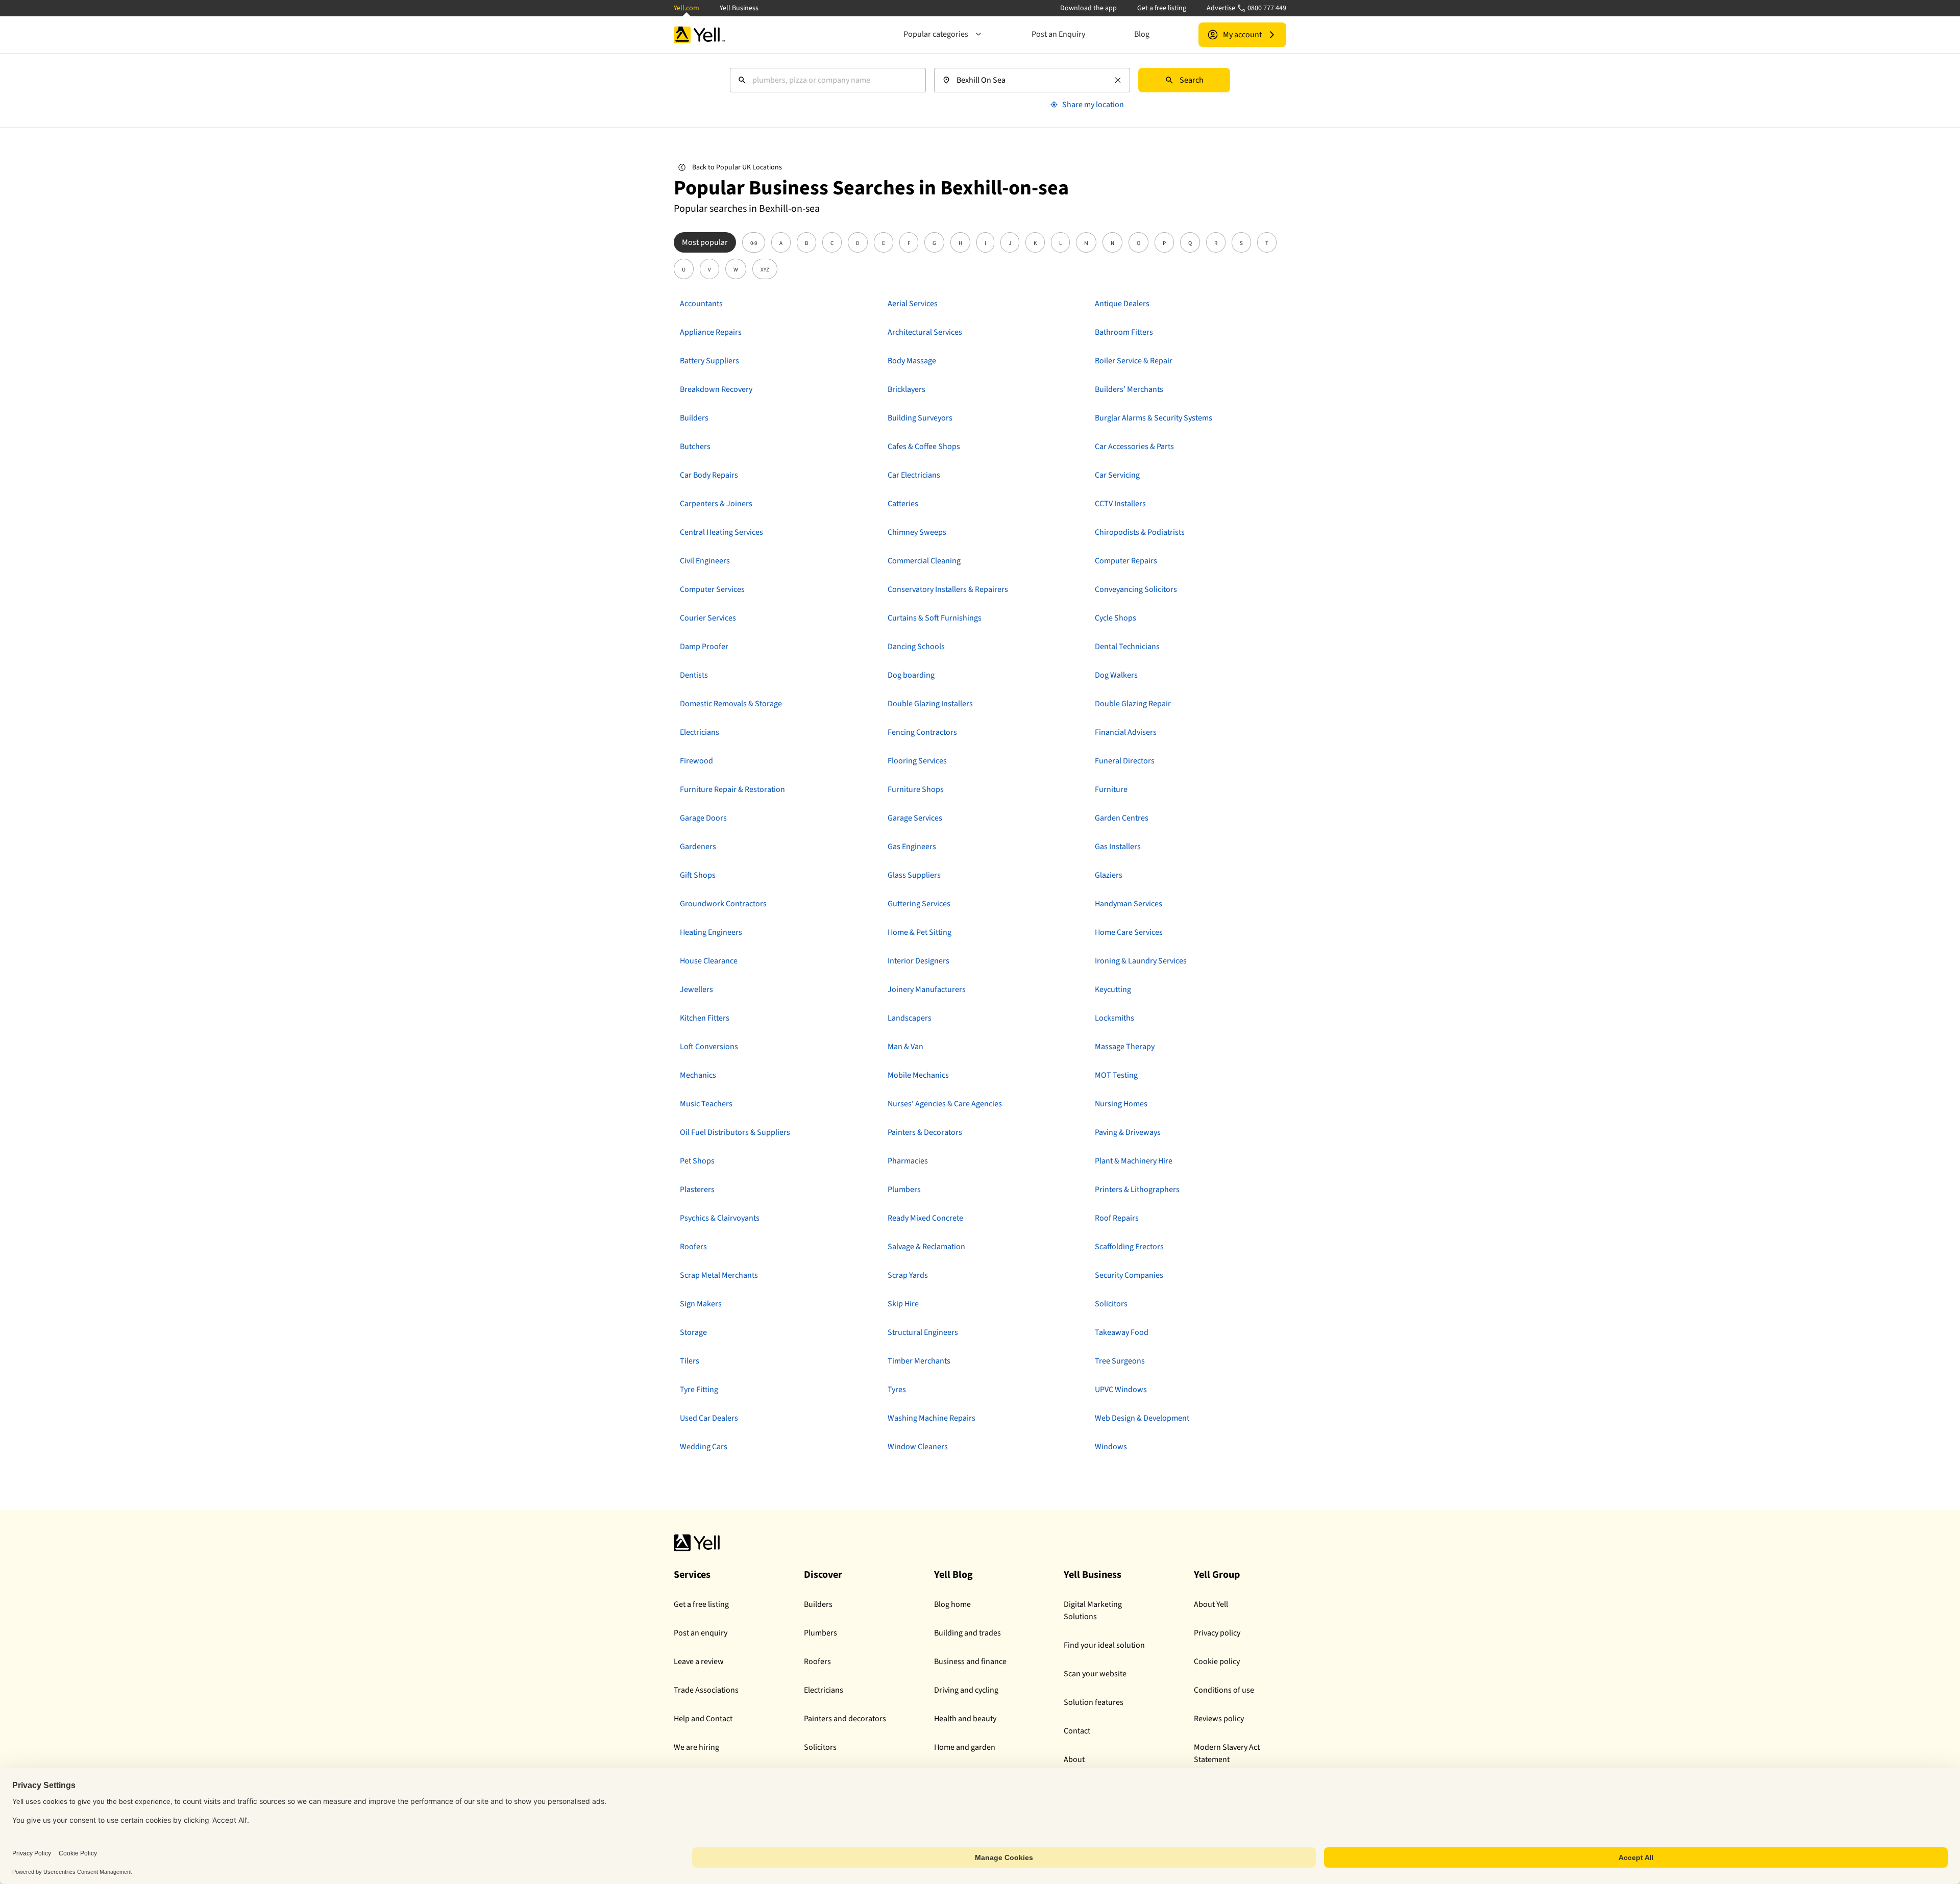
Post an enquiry (701, 1633)
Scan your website (1095, 1674)
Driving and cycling (966, 1690)
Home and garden (965, 1747)
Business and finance (970, 1662)
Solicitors (820, 1747)
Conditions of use (1224, 1690)
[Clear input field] (1118, 80)
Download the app (1088, 8)
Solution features (1094, 1702)
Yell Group (1217, 1575)
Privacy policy (1217, 1633)
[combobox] (828, 80)
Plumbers (820, 1633)
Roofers (817, 1662)
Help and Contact (703, 1719)
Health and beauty (965, 1719)
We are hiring (696, 1747)
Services (692, 1575)
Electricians (824, 1690)
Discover (823, 1575)
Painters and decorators (845, 1719)
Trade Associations (706, 1690)
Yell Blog (953, 1575)
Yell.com (687, 8)
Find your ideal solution (1104, 1645)
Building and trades (967, 1633)
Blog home (952, 1604)
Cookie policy (1217, 1662)
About (1074, 1759)
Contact (1077, 1731)
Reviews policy (1219, 1719)
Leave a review (699, 1662)
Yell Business (739, 8)
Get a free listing (1162, 8)
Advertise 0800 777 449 (1246, 8)
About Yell (1211, 1604)
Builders (818, 1604)
